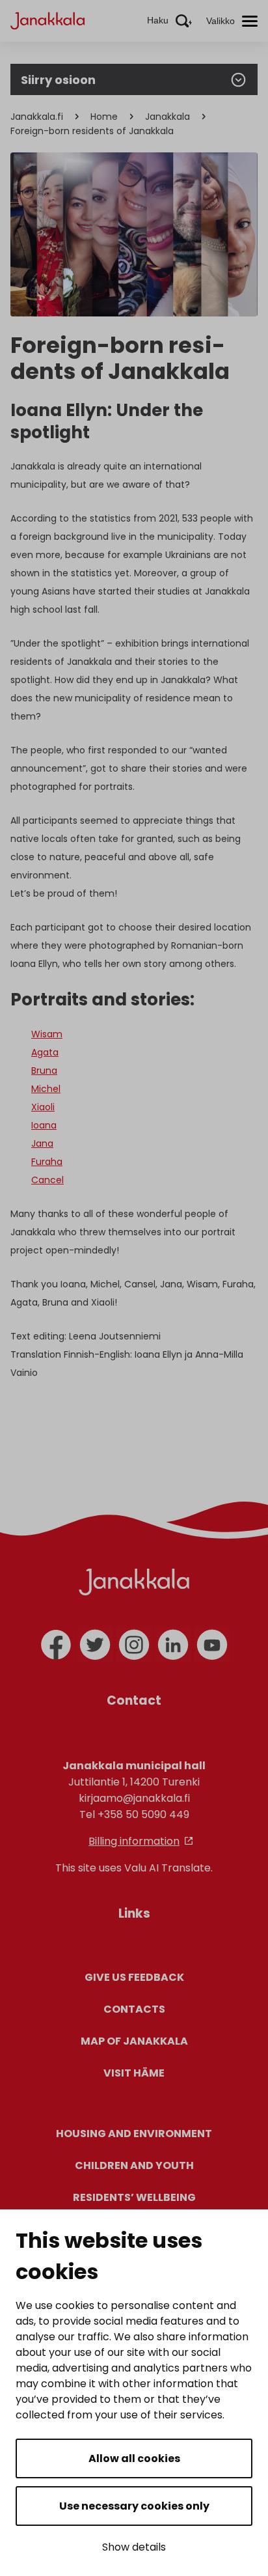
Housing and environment (134, 2134)
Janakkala (167, 117)
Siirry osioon (58, 80)
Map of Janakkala (134, 2041)
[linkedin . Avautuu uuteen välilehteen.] (173, 1645)
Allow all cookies (134, 2458)
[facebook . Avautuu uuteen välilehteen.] (56, 1645)
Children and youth (134, 2165)
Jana (42, 1143)
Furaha (47, 1162)
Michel (46, 1089)
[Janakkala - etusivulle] (47, 20)
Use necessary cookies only (134, 2506)
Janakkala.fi (37, 117)
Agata (45, 1052)
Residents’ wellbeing (134, 2197)
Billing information (134, 1841)
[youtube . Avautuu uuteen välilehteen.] (212, 1645)
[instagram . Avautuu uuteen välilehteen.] (134, 1645)
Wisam (47, 1034)
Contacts (134, 2009)
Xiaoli (43, 1107)
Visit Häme (134, 2073)
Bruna (44, 1071)
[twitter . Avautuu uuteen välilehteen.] (95, 1645)
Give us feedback (134, 1977)
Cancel (47, 1180)
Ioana (44, 1125)
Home (104, 117)
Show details (134, 2547)
